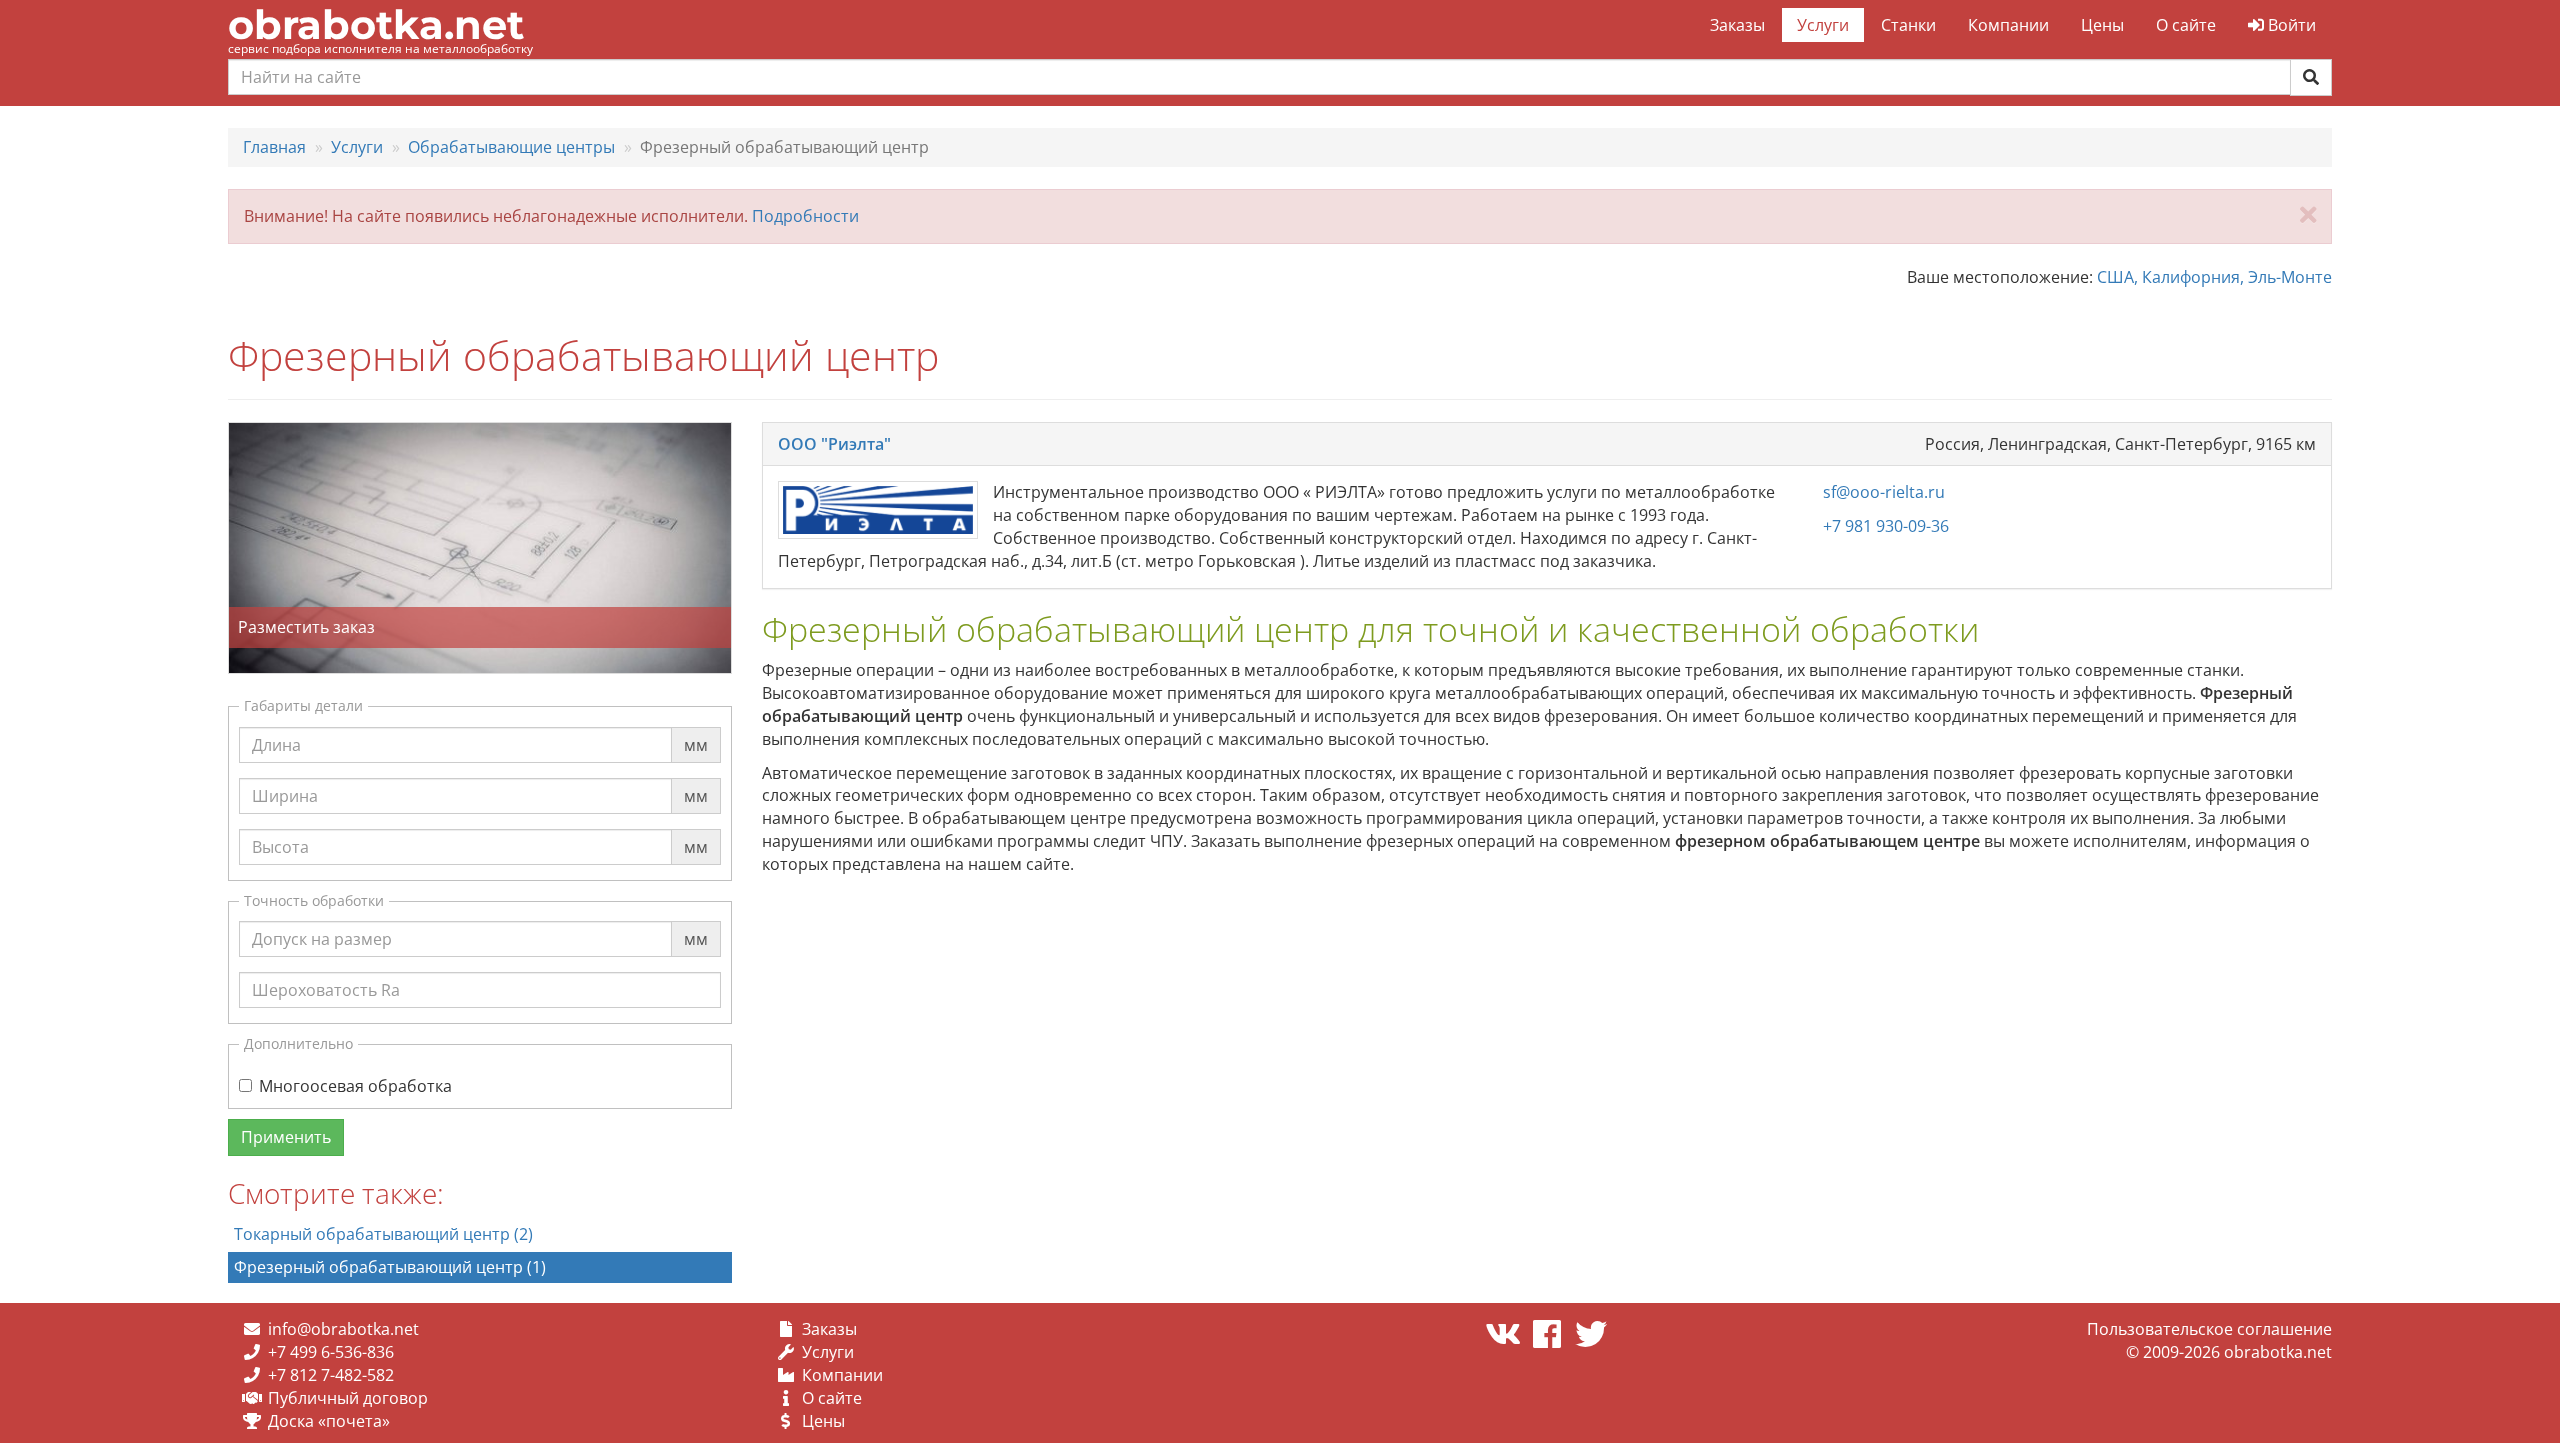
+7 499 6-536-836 (331, 1352)
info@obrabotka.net (343, 1329)
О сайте (2186, 25)
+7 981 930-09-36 (1886, 526)
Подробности (805, 216)
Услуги (1823, 25)
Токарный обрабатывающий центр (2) (383, 1234)
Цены (2102, 25)
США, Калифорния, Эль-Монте (2214, 277)
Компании (2008, 25)
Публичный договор (348, 1398)
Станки (1908, 25)
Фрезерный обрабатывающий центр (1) (390, 1267)
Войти (2290, 25)
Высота (280, 828)
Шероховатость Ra (326, 971)
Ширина (285, 777)
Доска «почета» (329, 1421)
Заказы (1737, 25)
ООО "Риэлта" (834, 444)
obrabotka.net (376, 24)
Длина (276, 726)
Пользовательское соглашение (2209, 1329)
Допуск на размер (322, 920)
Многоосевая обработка (355, 1086)
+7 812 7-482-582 (331, 1375)
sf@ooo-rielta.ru (1884, 492)
